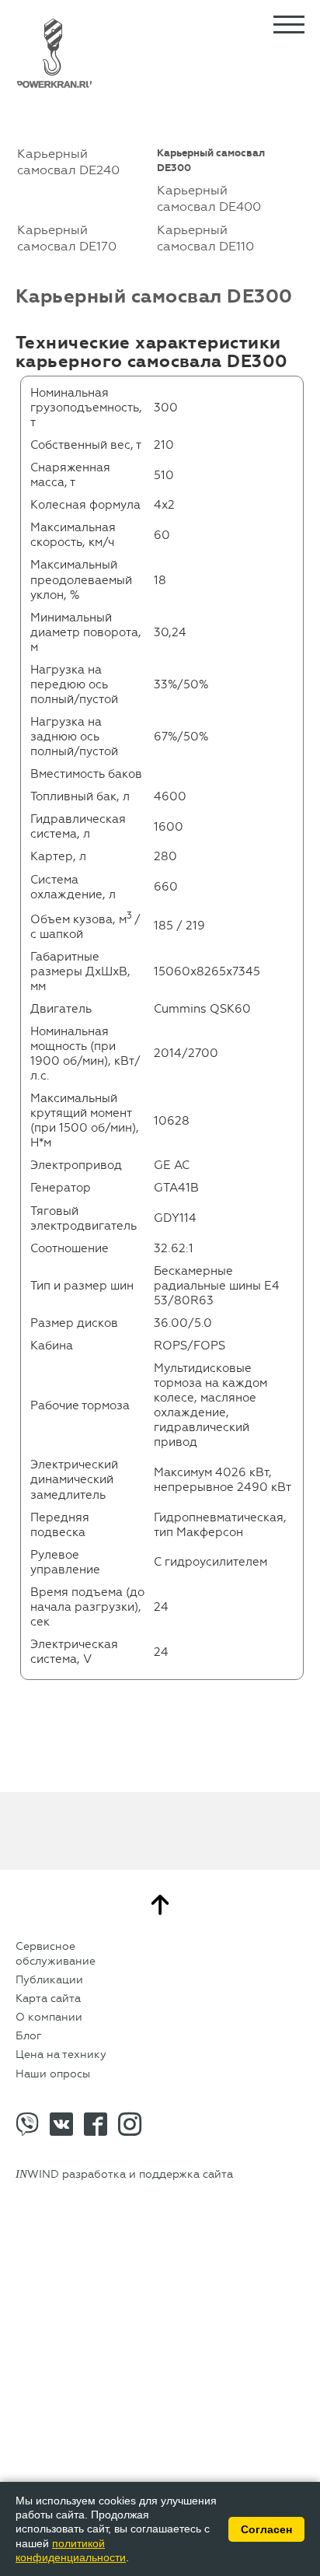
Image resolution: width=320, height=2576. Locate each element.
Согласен (266, 2529)
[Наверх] (160, 1905)
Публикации (49, 1980)
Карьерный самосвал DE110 (205, 238)
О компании (49, 2017)
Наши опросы (53, 2074)
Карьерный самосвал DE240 (68, 162)
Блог (29, 2036)
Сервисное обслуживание (56, 1953)
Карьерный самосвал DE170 (67, 238)
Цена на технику (61, 2054)
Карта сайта (48, 1998)
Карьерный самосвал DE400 (209, 198)
